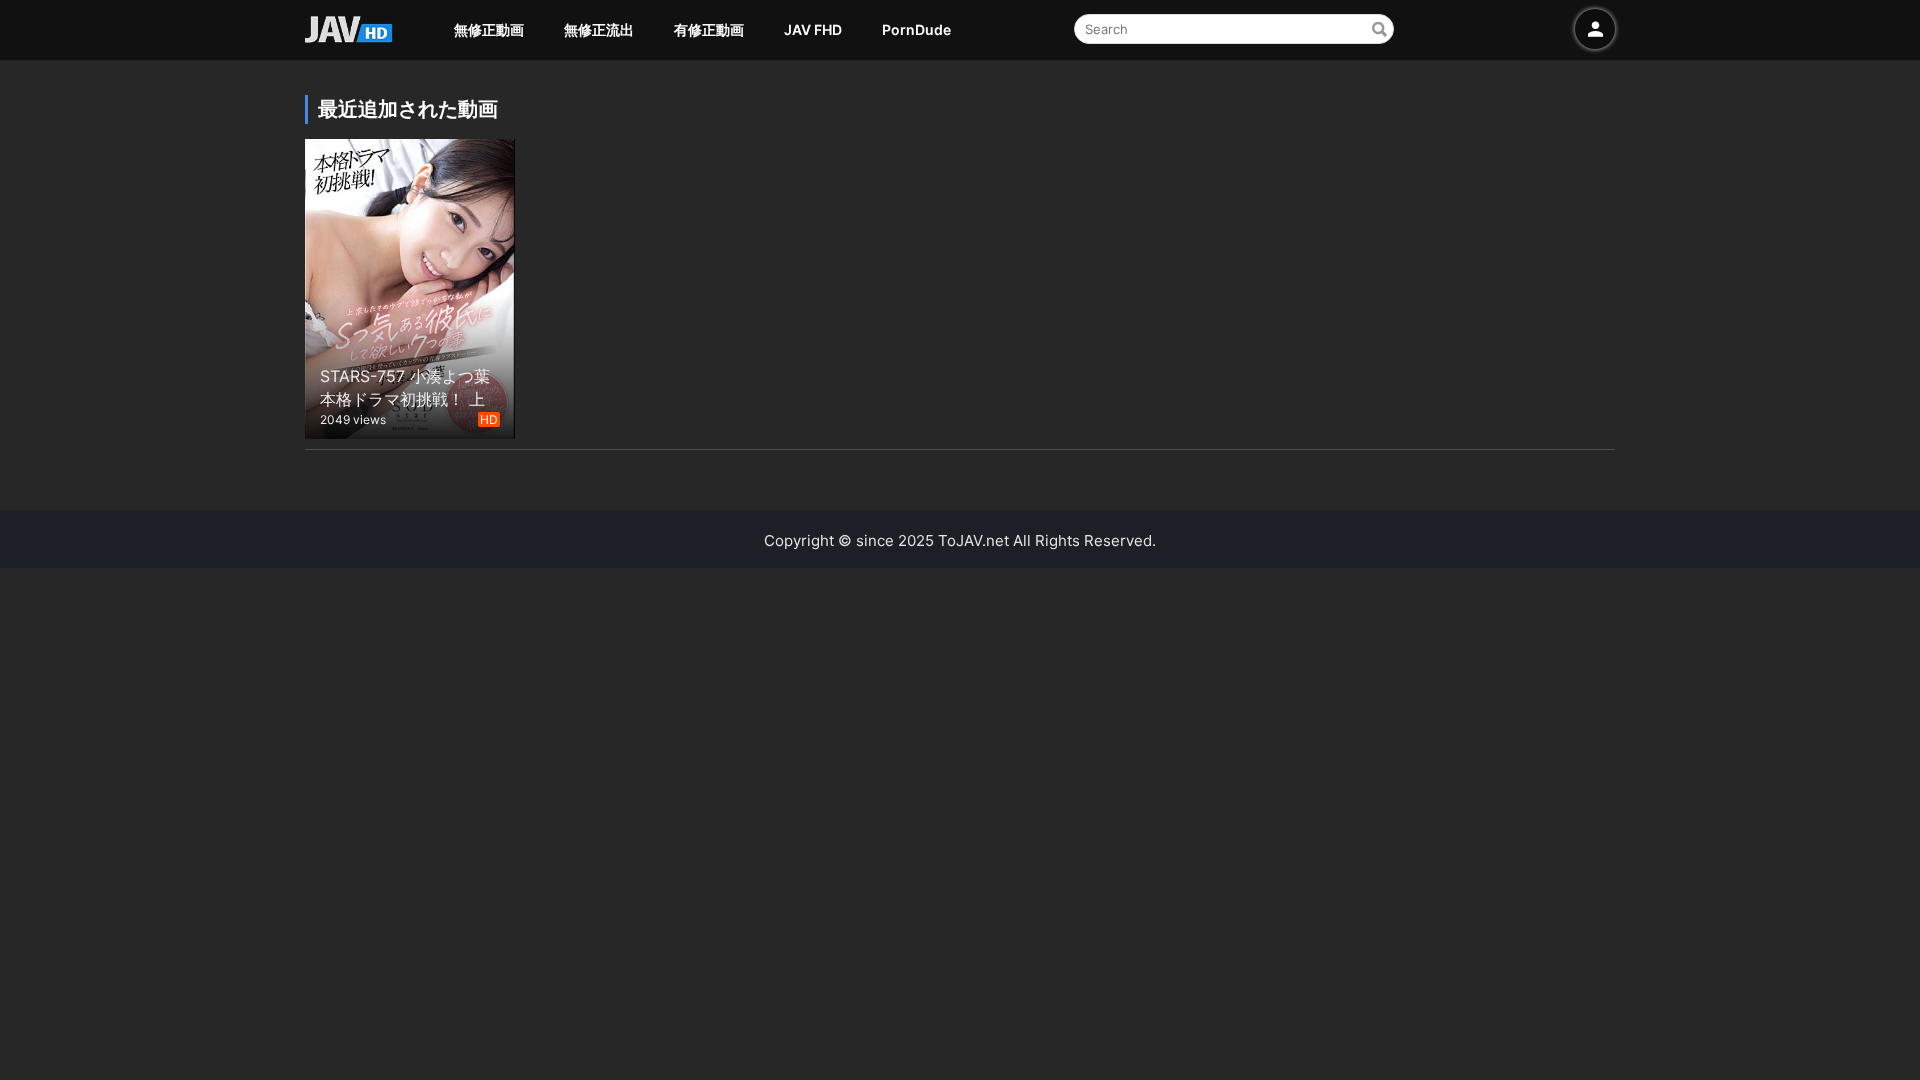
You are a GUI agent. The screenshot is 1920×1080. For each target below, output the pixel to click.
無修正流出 (599, 29)
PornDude (916, 29)
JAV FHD (813, 29)
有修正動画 (709, 29)
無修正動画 (489, 29)
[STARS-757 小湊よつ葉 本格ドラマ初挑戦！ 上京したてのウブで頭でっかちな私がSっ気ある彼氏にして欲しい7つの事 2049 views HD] (410, 286)
